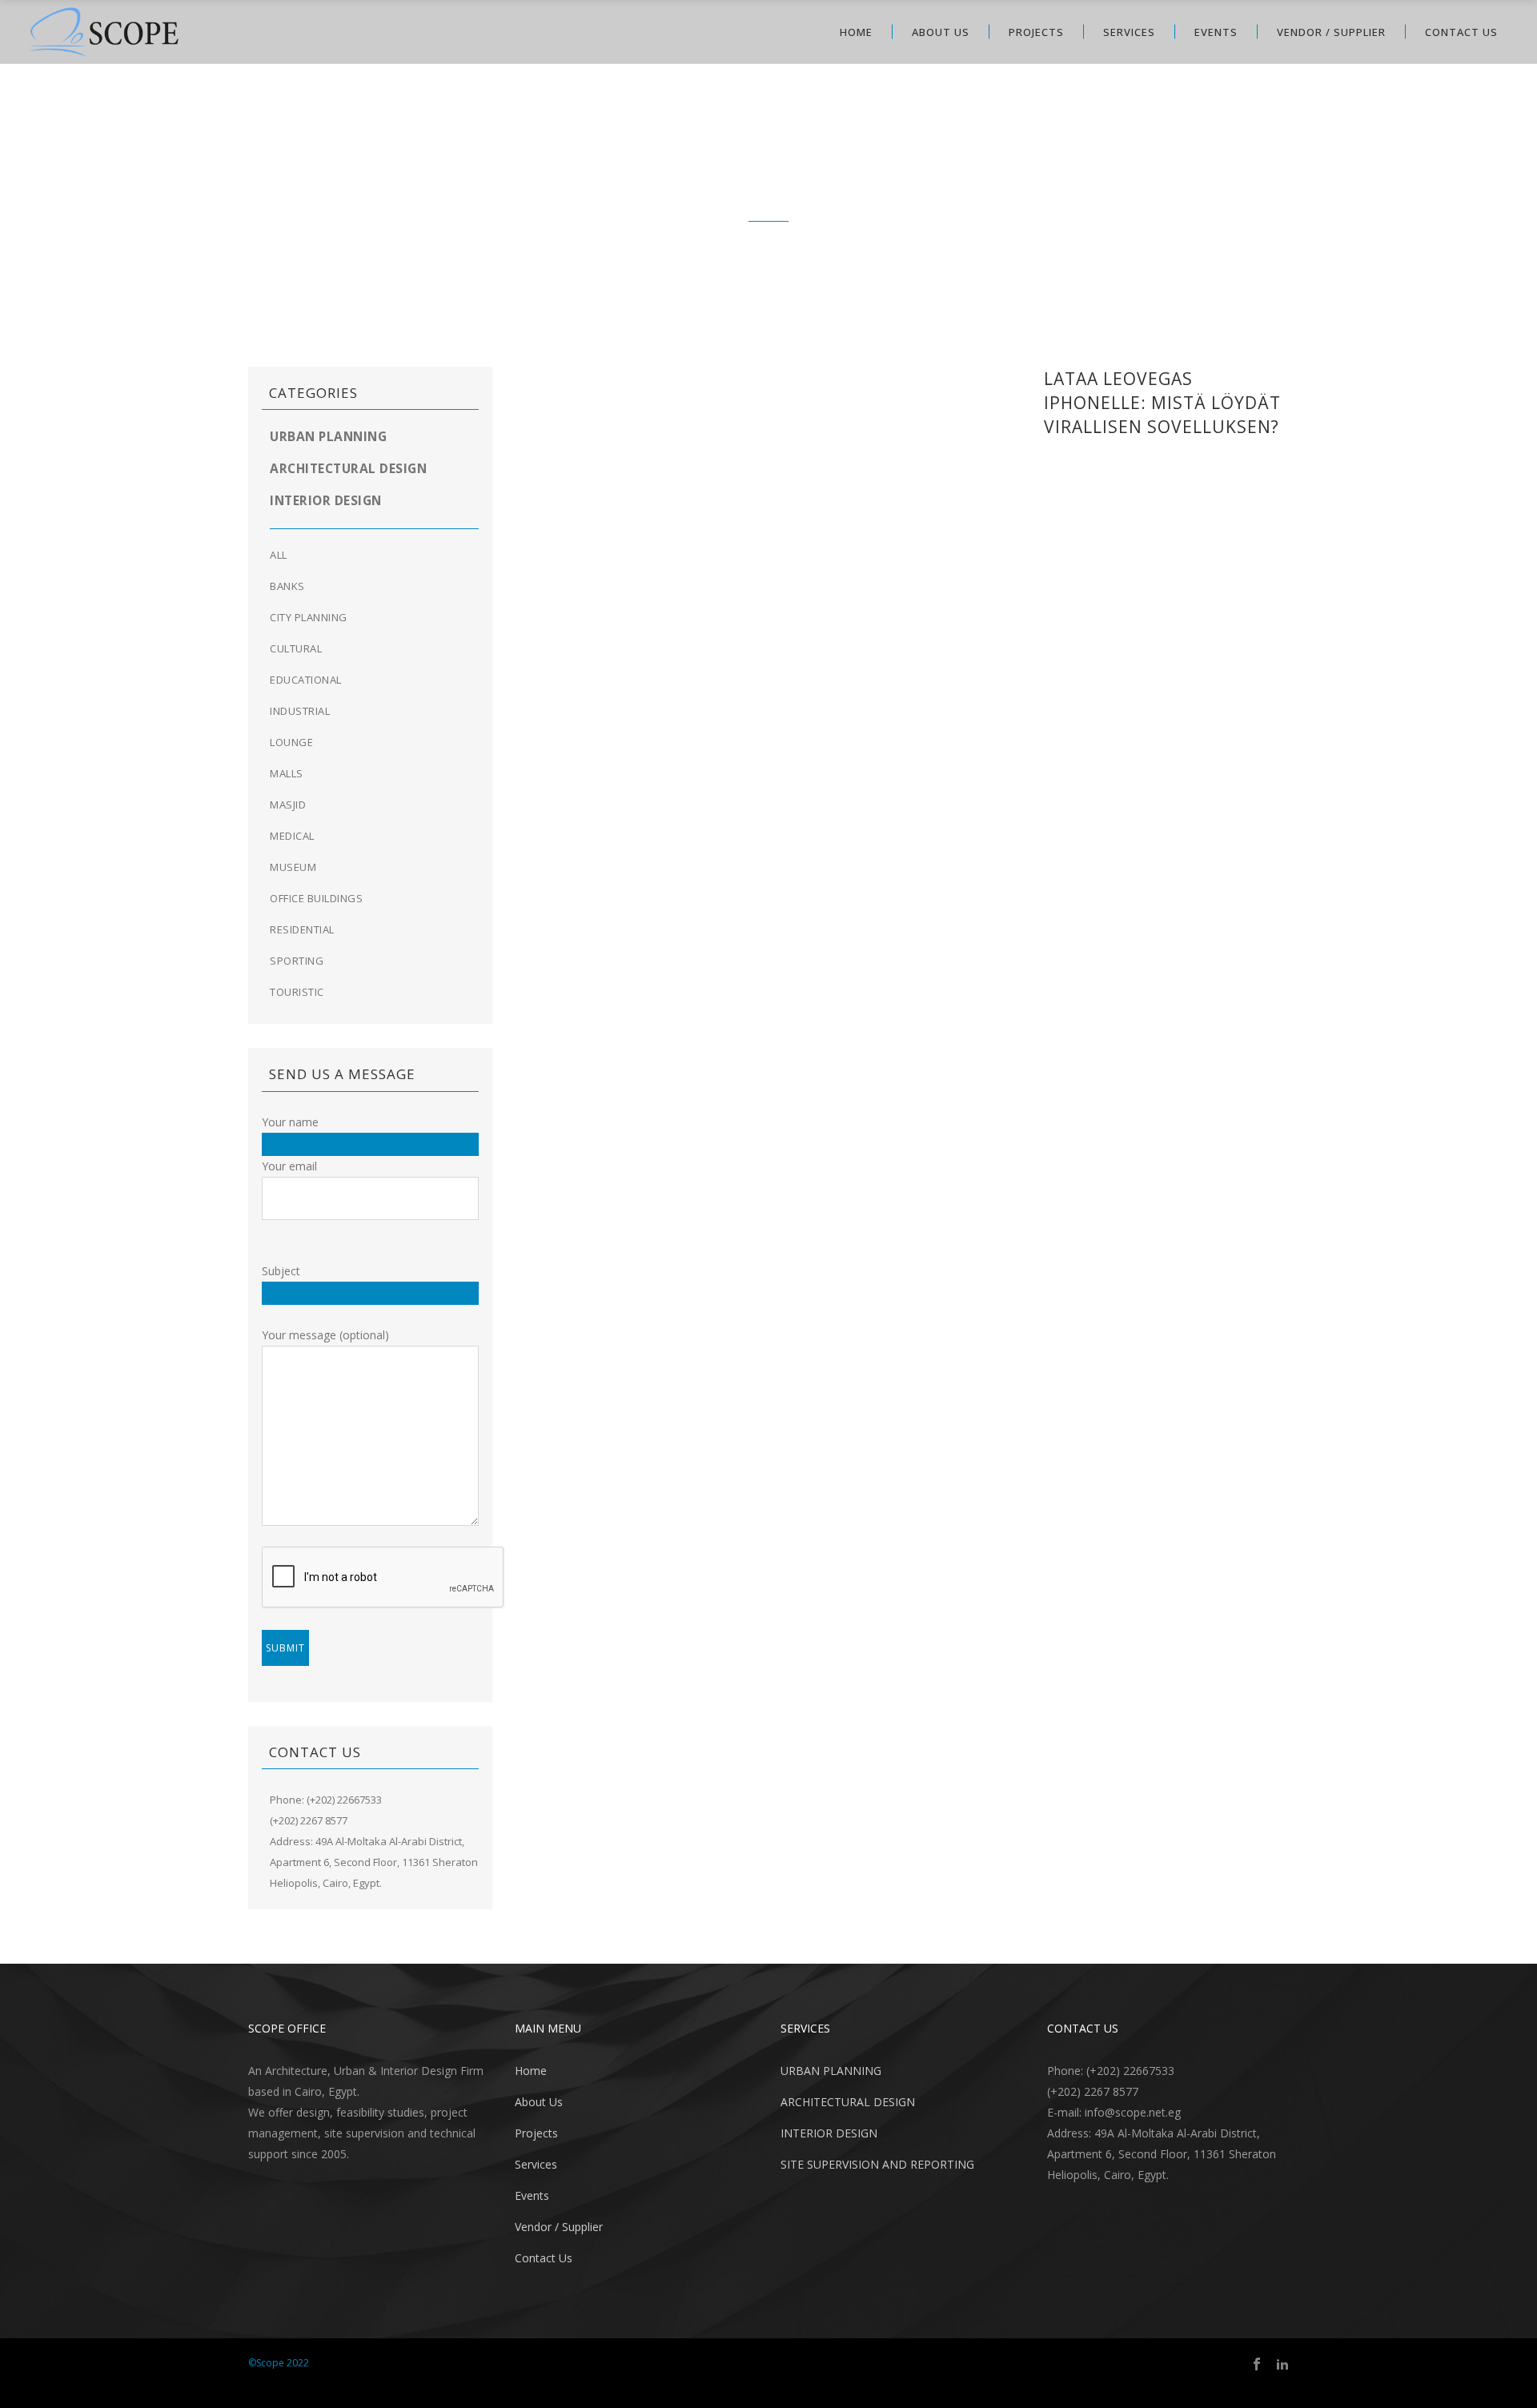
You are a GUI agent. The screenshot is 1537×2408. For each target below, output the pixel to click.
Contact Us (544, 2258)
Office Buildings (316, 898)
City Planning (309, 617)
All (279, 555)
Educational (306, 680)
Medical (292, 836)
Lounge (291, 742)
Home (531, 2071)
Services (536, 2164)
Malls (287, 773)
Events (532, 2195)
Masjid (288, 805)
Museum (293, 867)
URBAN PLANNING (831, 2071)
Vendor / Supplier (559, 2227)
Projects (536, 2133)
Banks (287, 586)
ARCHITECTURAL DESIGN (848, 2102)
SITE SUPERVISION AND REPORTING (877, 2164)
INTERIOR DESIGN (829, 2133)
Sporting (297, 961)
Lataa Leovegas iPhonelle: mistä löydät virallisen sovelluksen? (1162, 403)
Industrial (300, 711)
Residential (302, 929)
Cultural (296, 648)
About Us (539, 2102)
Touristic (297, 992)
